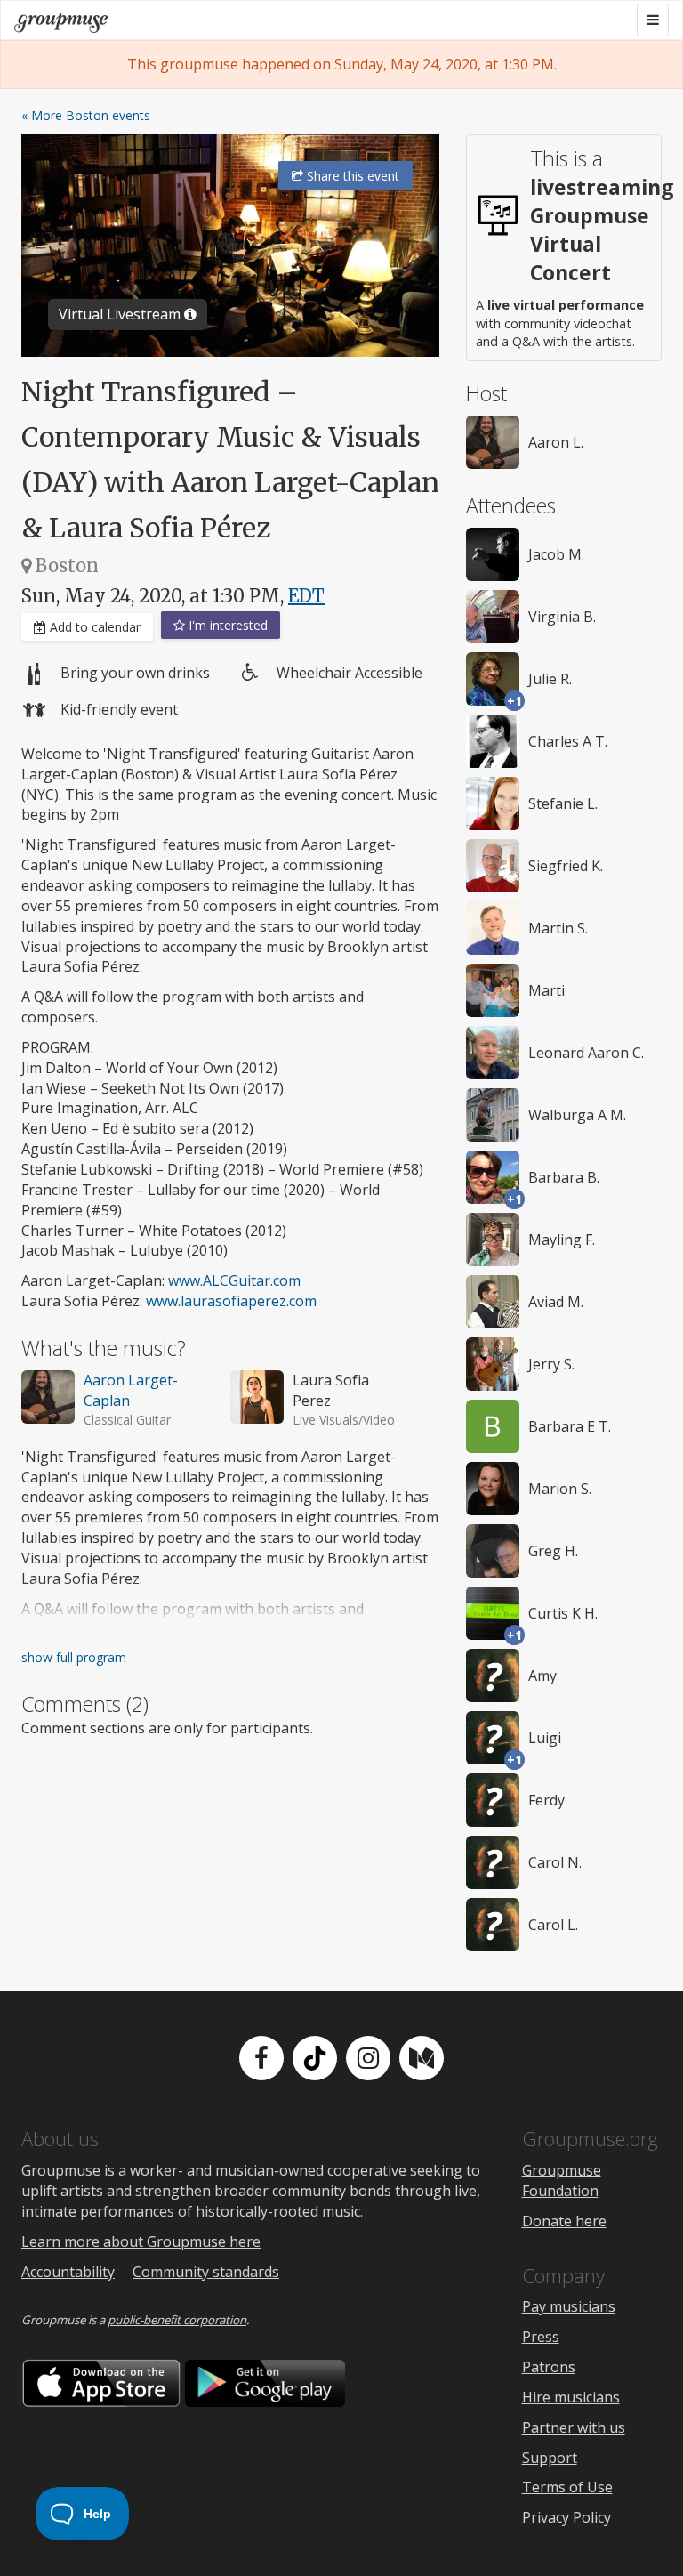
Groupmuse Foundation (562, 2180)
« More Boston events (86, 115)
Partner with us (574, 2427)
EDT (306, 596)
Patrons (549, 2367)
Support (550, 2458)
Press (541, 2337)
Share (351, 176)
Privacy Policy (566, 2517)
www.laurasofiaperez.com (231, 1301)
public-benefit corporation (177, 2320)
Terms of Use (567, 2487)
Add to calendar (93, 627)
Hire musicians (571, 2397)
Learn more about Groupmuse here (141, 2241)
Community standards (206, 2272)
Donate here (564, 2221)
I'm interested (226, 625)
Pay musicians (569, 2306)
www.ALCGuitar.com (234, 1280)
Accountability (68, 2272)
